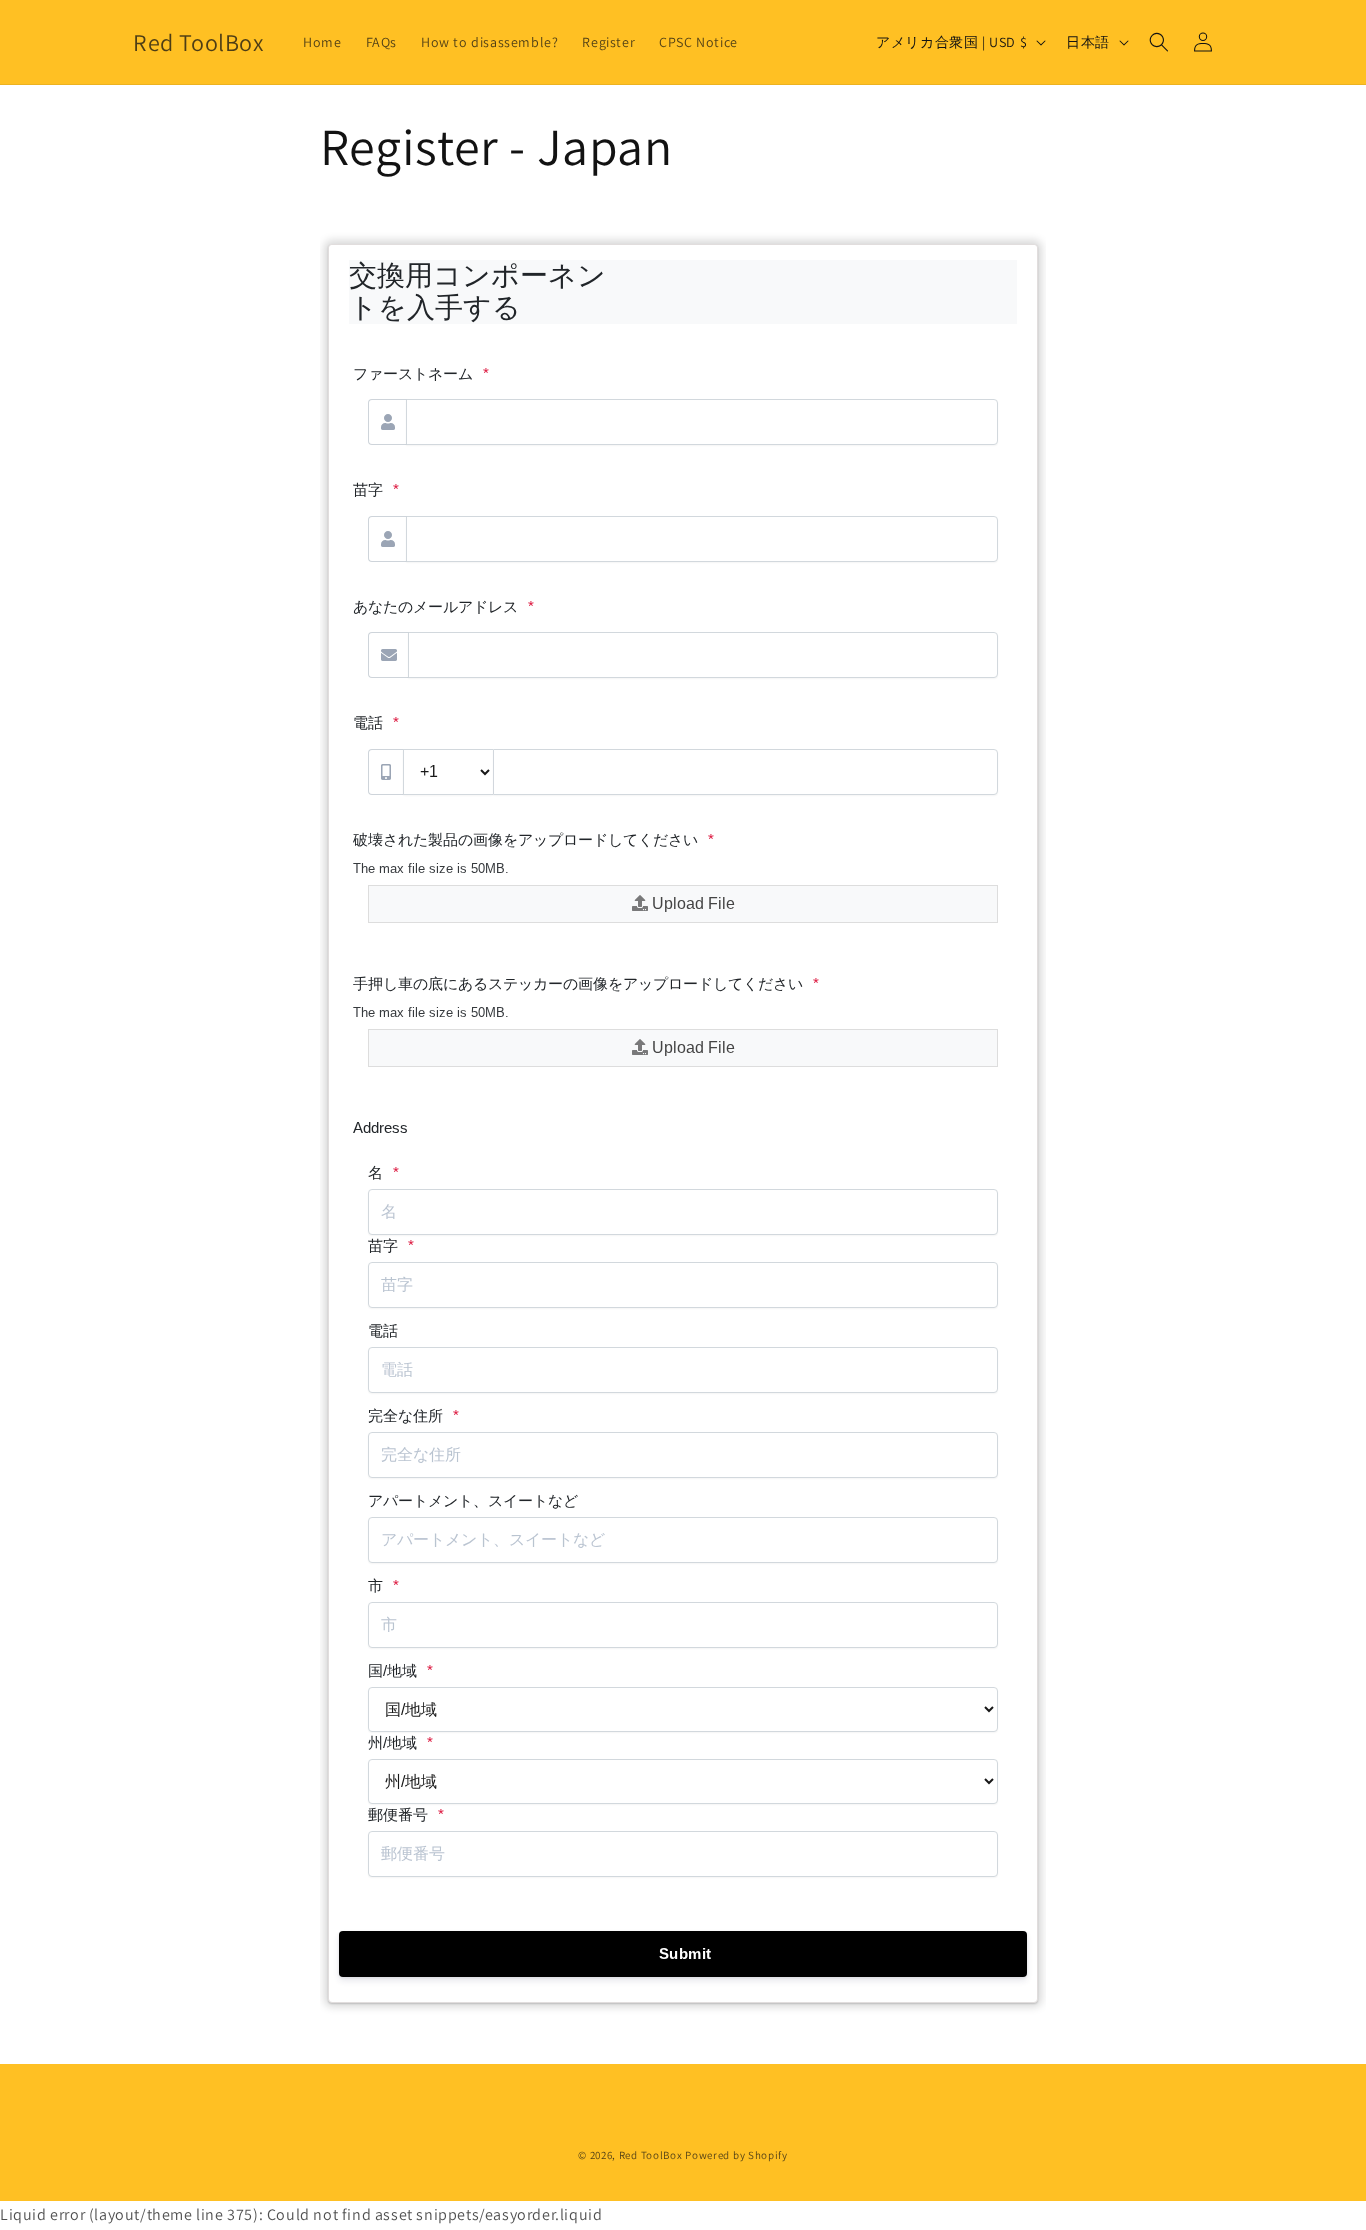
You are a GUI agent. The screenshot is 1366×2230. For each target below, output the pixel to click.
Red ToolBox (651, 2155)
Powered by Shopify (736, 2155)
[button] (1159, 42)
